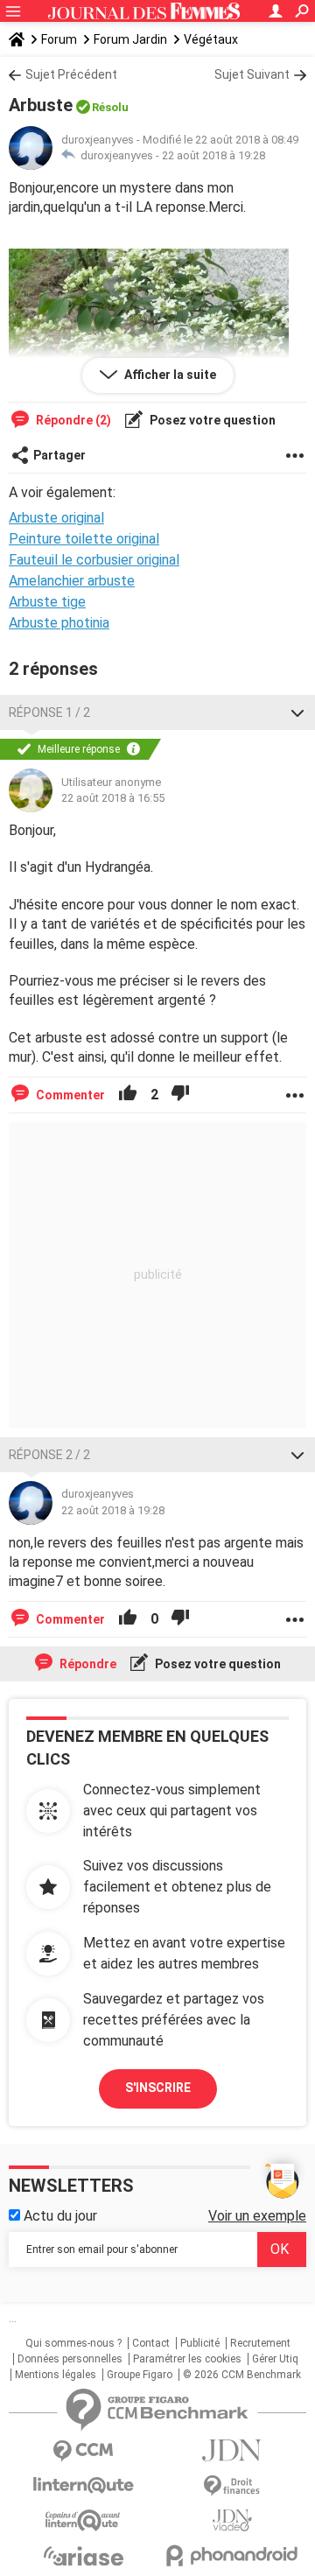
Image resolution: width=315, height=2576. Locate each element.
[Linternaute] (83, 2485)
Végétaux (211, 39)
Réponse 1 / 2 (49, 712)
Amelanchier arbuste (72, 581)
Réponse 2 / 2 (49, 1455)
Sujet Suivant (252, 74)
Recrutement (260, 2343)
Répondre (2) (72, 420)
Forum (59, 39)
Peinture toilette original (84, 539)
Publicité (200, 2343)
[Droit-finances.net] (232, 2486)
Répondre (87, 1664)
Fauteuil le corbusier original (94, 560)
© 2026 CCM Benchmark (242, 2375)
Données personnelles (70, 2359)
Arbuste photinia (59, 623)
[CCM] (83, 2451)
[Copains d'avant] (83, 2520)
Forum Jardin (130, 39)
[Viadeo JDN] (232, 2520)
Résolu (110, 107)
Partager (59, 455)
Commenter (69, 1095)
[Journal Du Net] (232, 2450)
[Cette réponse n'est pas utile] (180, 1095)
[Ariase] (83, 2556)
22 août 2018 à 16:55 (113, 798)
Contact (151, 2343)
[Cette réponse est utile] (128, 1095)
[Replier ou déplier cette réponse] (297, 712)
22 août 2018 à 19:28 (213, 155)
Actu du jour (59, 2216)
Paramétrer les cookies (187, 2359)
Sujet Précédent (71, 74)
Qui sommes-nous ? (73, 2343)
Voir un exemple (257, 2216)
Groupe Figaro (140, 2375)
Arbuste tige (47, 602)
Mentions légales (56, 2375)
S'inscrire (158, 2088)
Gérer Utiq (275, 2359)
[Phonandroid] (232, 2555)
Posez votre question (211, 420)
